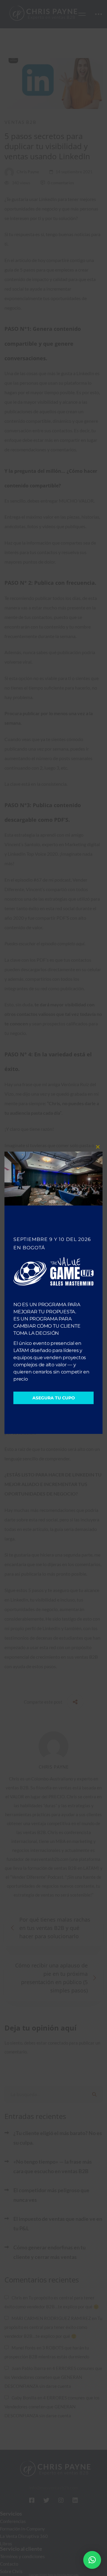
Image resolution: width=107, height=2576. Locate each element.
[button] (92, 2560)
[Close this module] (98, 1147)
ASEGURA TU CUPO (54, 1398)
